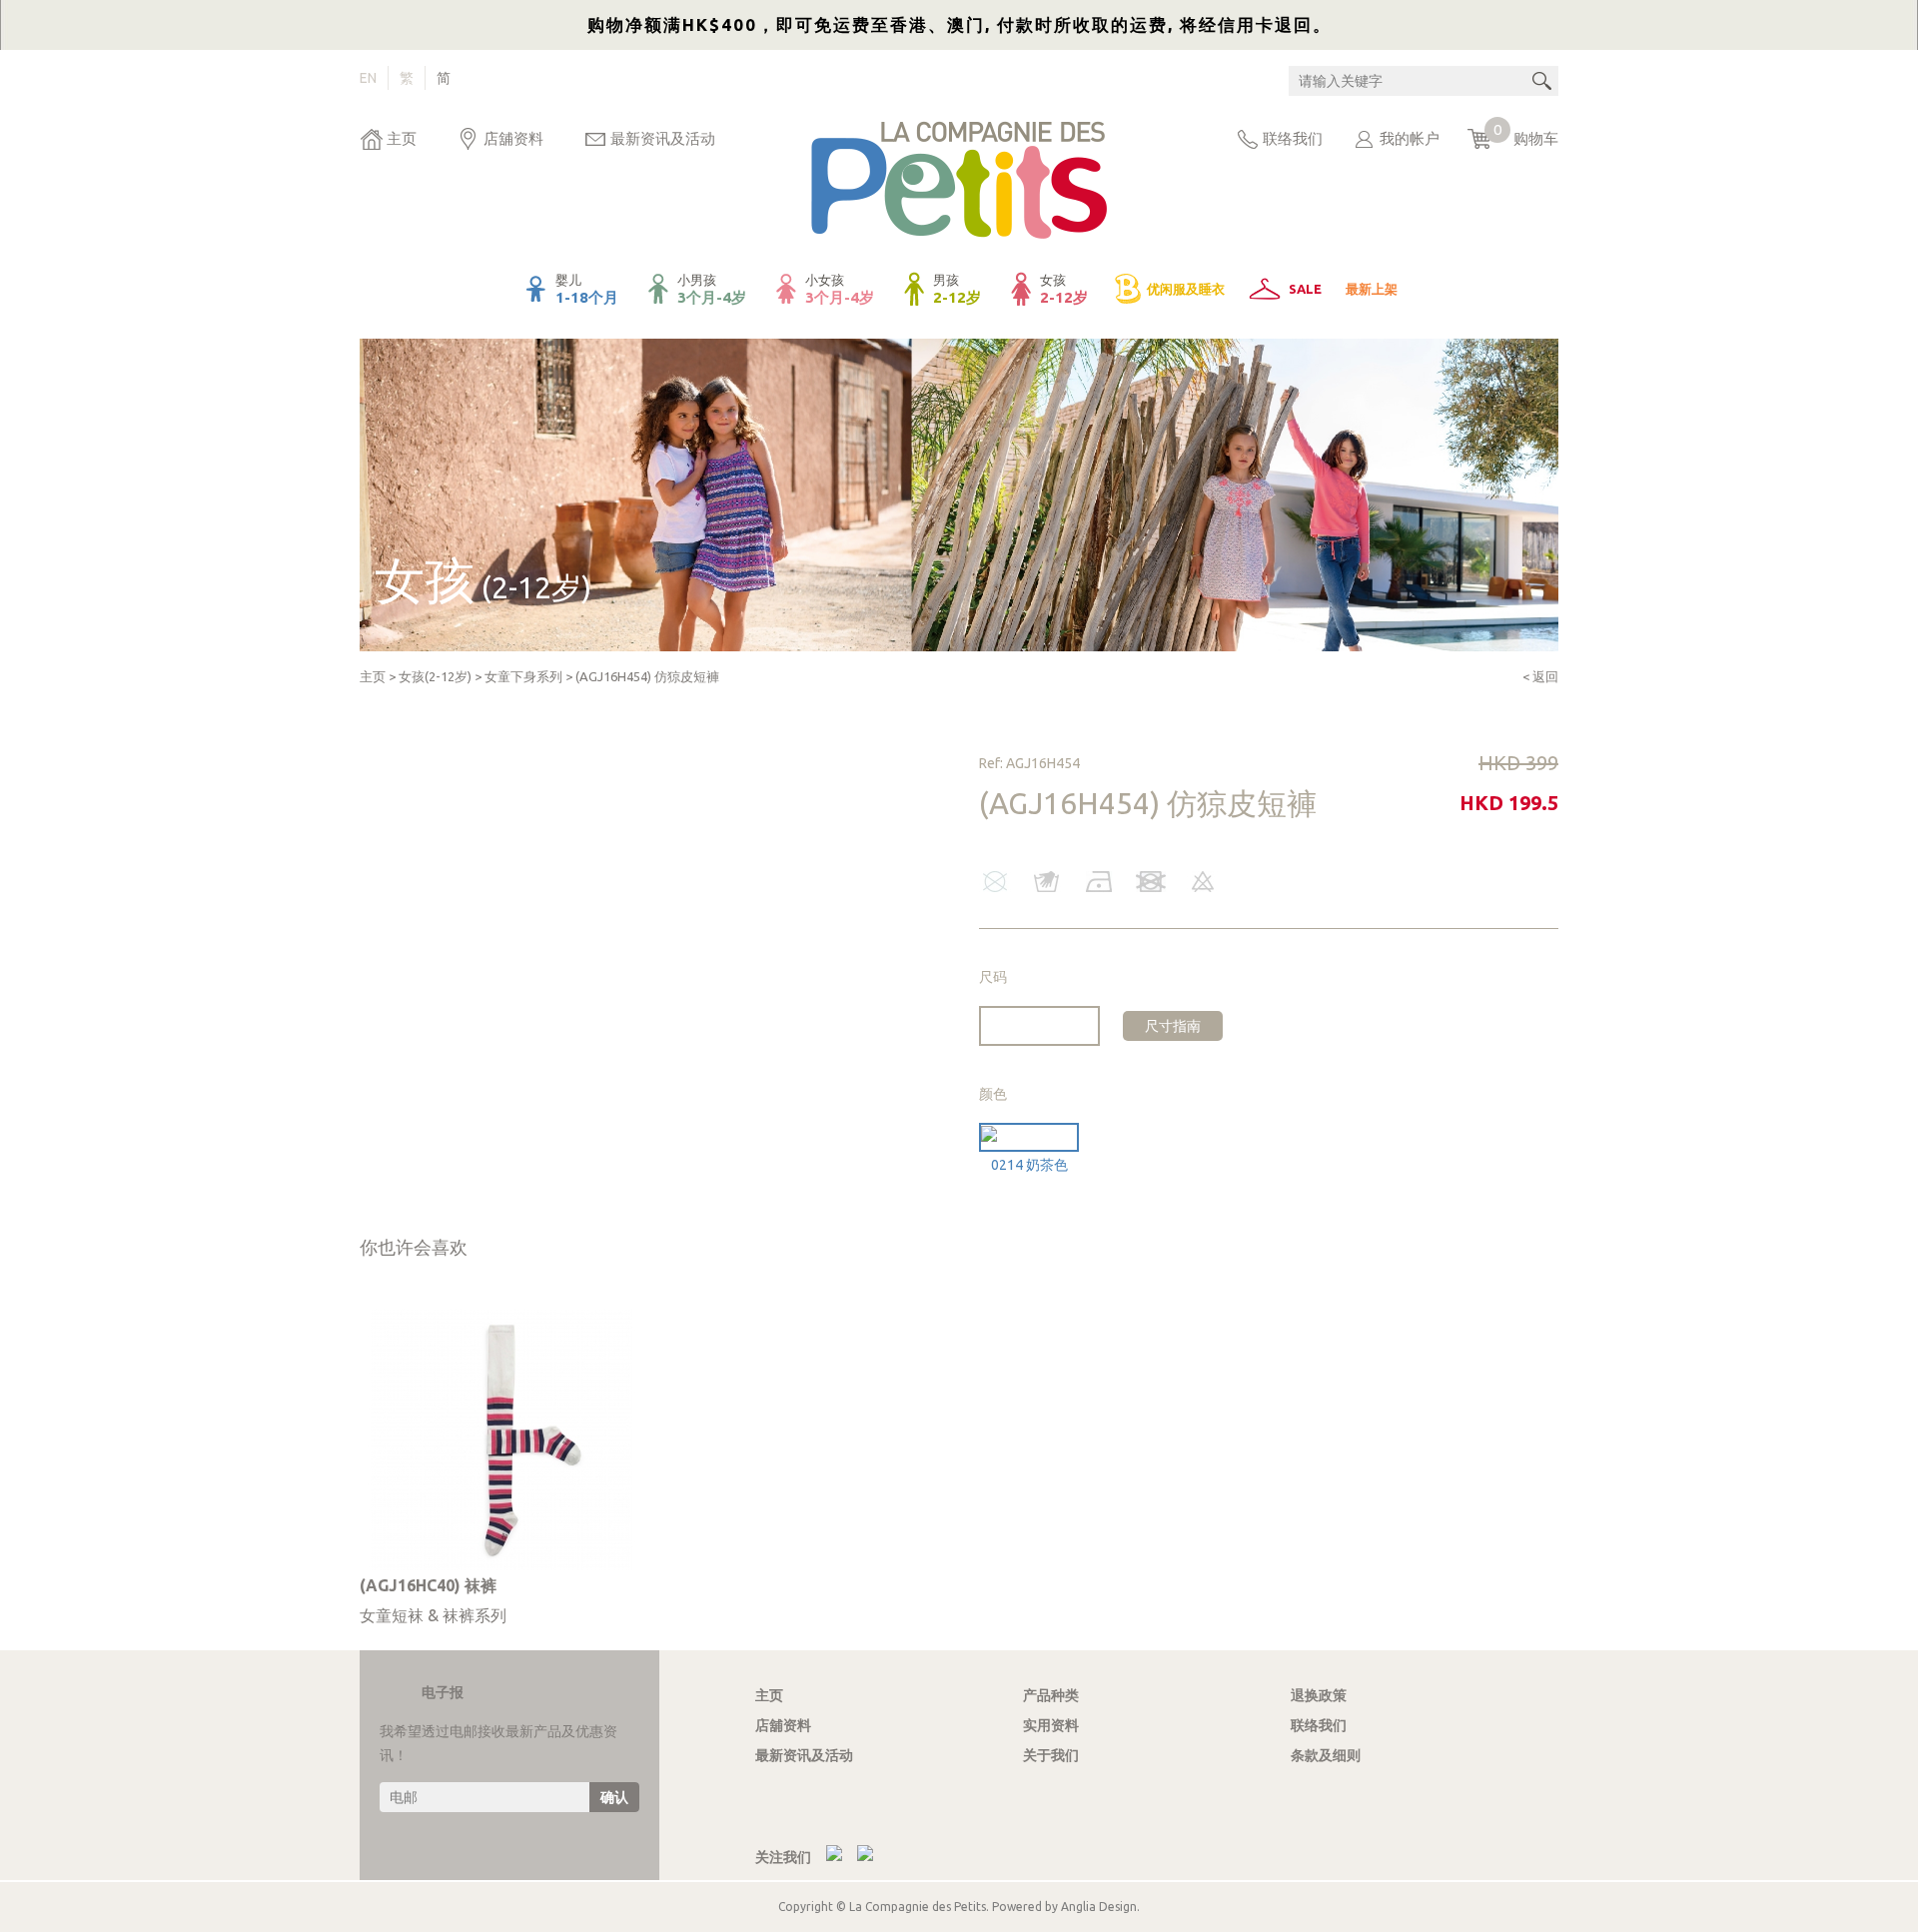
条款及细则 (1326, 1755)
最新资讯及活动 (663, 138)
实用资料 (1051, 1725)
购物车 (1526, 134)
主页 (402, 138)
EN (368, 78)
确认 (614, 1797)
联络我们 (1293, 138)
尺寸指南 (1173, 1026)
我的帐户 (1410, 138)
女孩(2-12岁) (435, 676)
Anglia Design (1099, 1907)
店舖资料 (513, 138)
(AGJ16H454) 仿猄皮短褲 (647, 676)
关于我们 (1051, 1755)
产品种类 (1051, 1695)
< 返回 (1540, 676)
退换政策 (1319, 1695)
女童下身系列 (523, 676)
